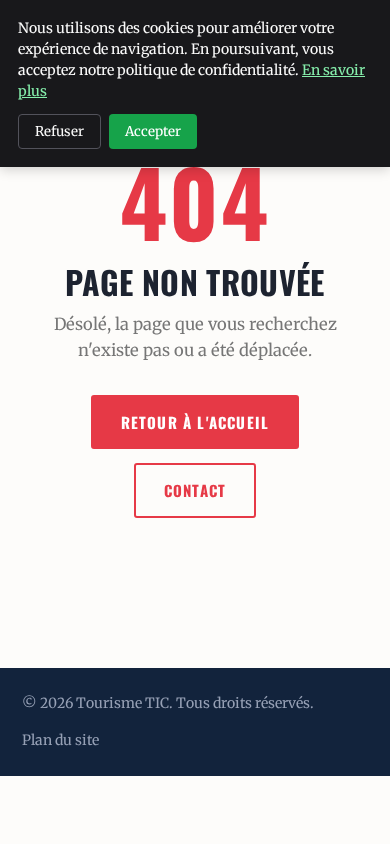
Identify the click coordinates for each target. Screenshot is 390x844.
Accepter (153, 131)
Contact (195, 490)
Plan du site (60, 740)
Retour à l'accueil (195, 422)
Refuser (59, 131)
